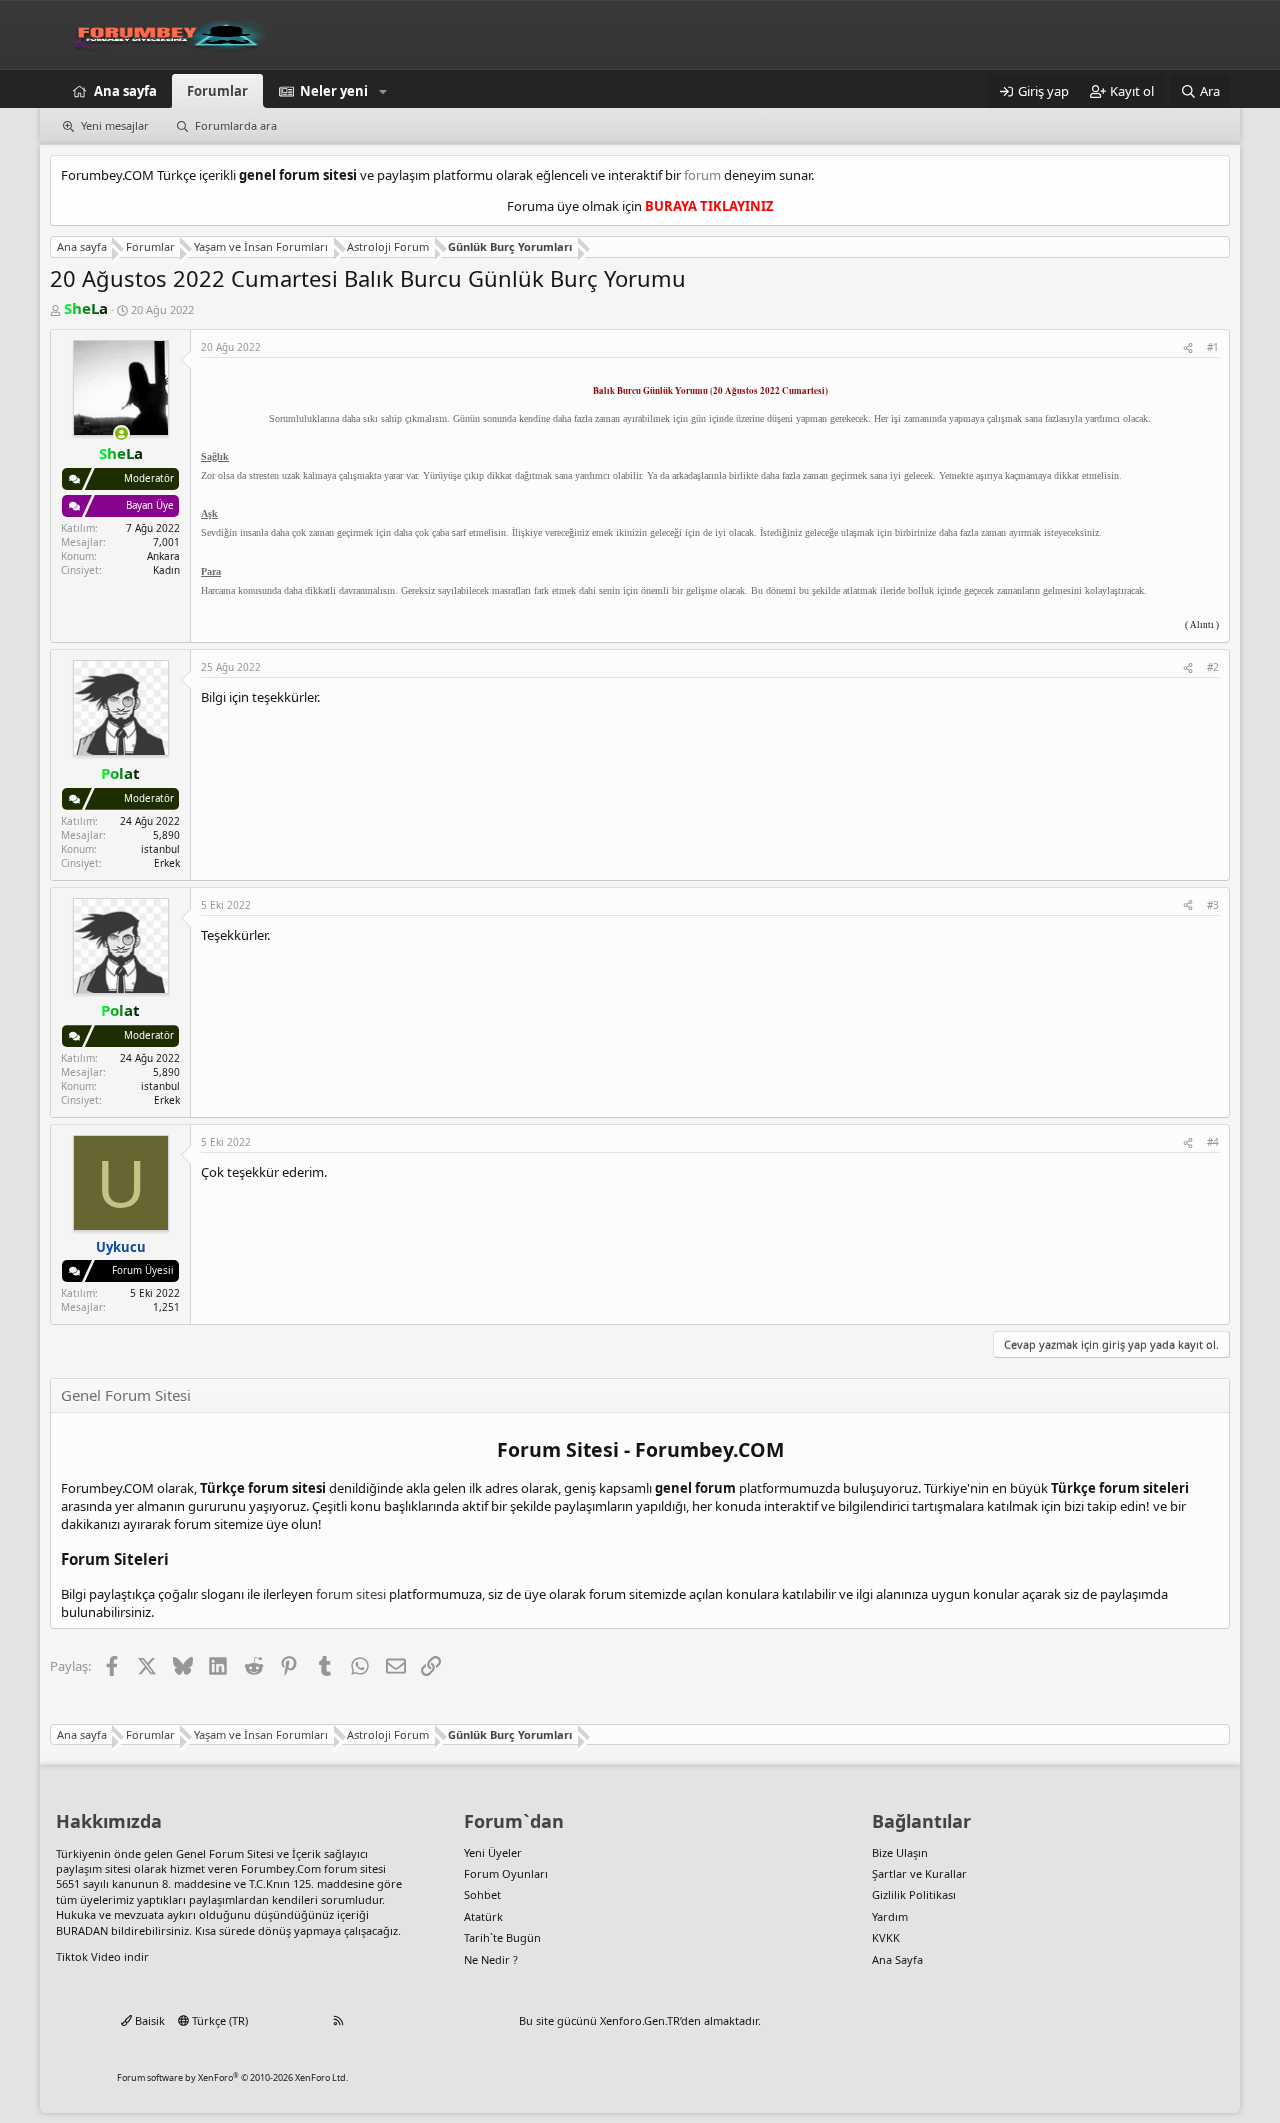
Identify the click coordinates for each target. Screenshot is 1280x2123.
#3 (1213, 905)
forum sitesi (351, 1594)
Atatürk (483, 1916)
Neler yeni (334, 91)
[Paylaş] (1188, 347)
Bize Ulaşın (900, 1852)
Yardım (890, 1916)
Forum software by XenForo (232, 2077)
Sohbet (482, 1894)
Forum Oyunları (506, 1873)
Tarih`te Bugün (502, 1937)
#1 (1213, 347)
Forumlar (217, 91)
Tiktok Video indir (102, 1956)
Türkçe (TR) (218, 2020)
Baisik (148, 2020)
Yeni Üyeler (493, 1852)
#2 (1213, 667)
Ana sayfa (125, 91)
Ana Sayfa (897, 1959)
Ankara (163, 556)
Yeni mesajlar (115, 125)
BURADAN (82, 1930)
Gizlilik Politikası (914, 1894)
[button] (383, 91)
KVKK (886, 1937)
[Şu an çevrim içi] (121, 433)
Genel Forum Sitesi (225, 1853)
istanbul (160, 849)
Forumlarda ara (236, 125)
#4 (1213, 1142)
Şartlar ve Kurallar (919, 1873)
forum (702, 175)
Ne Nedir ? (491, 1959)
